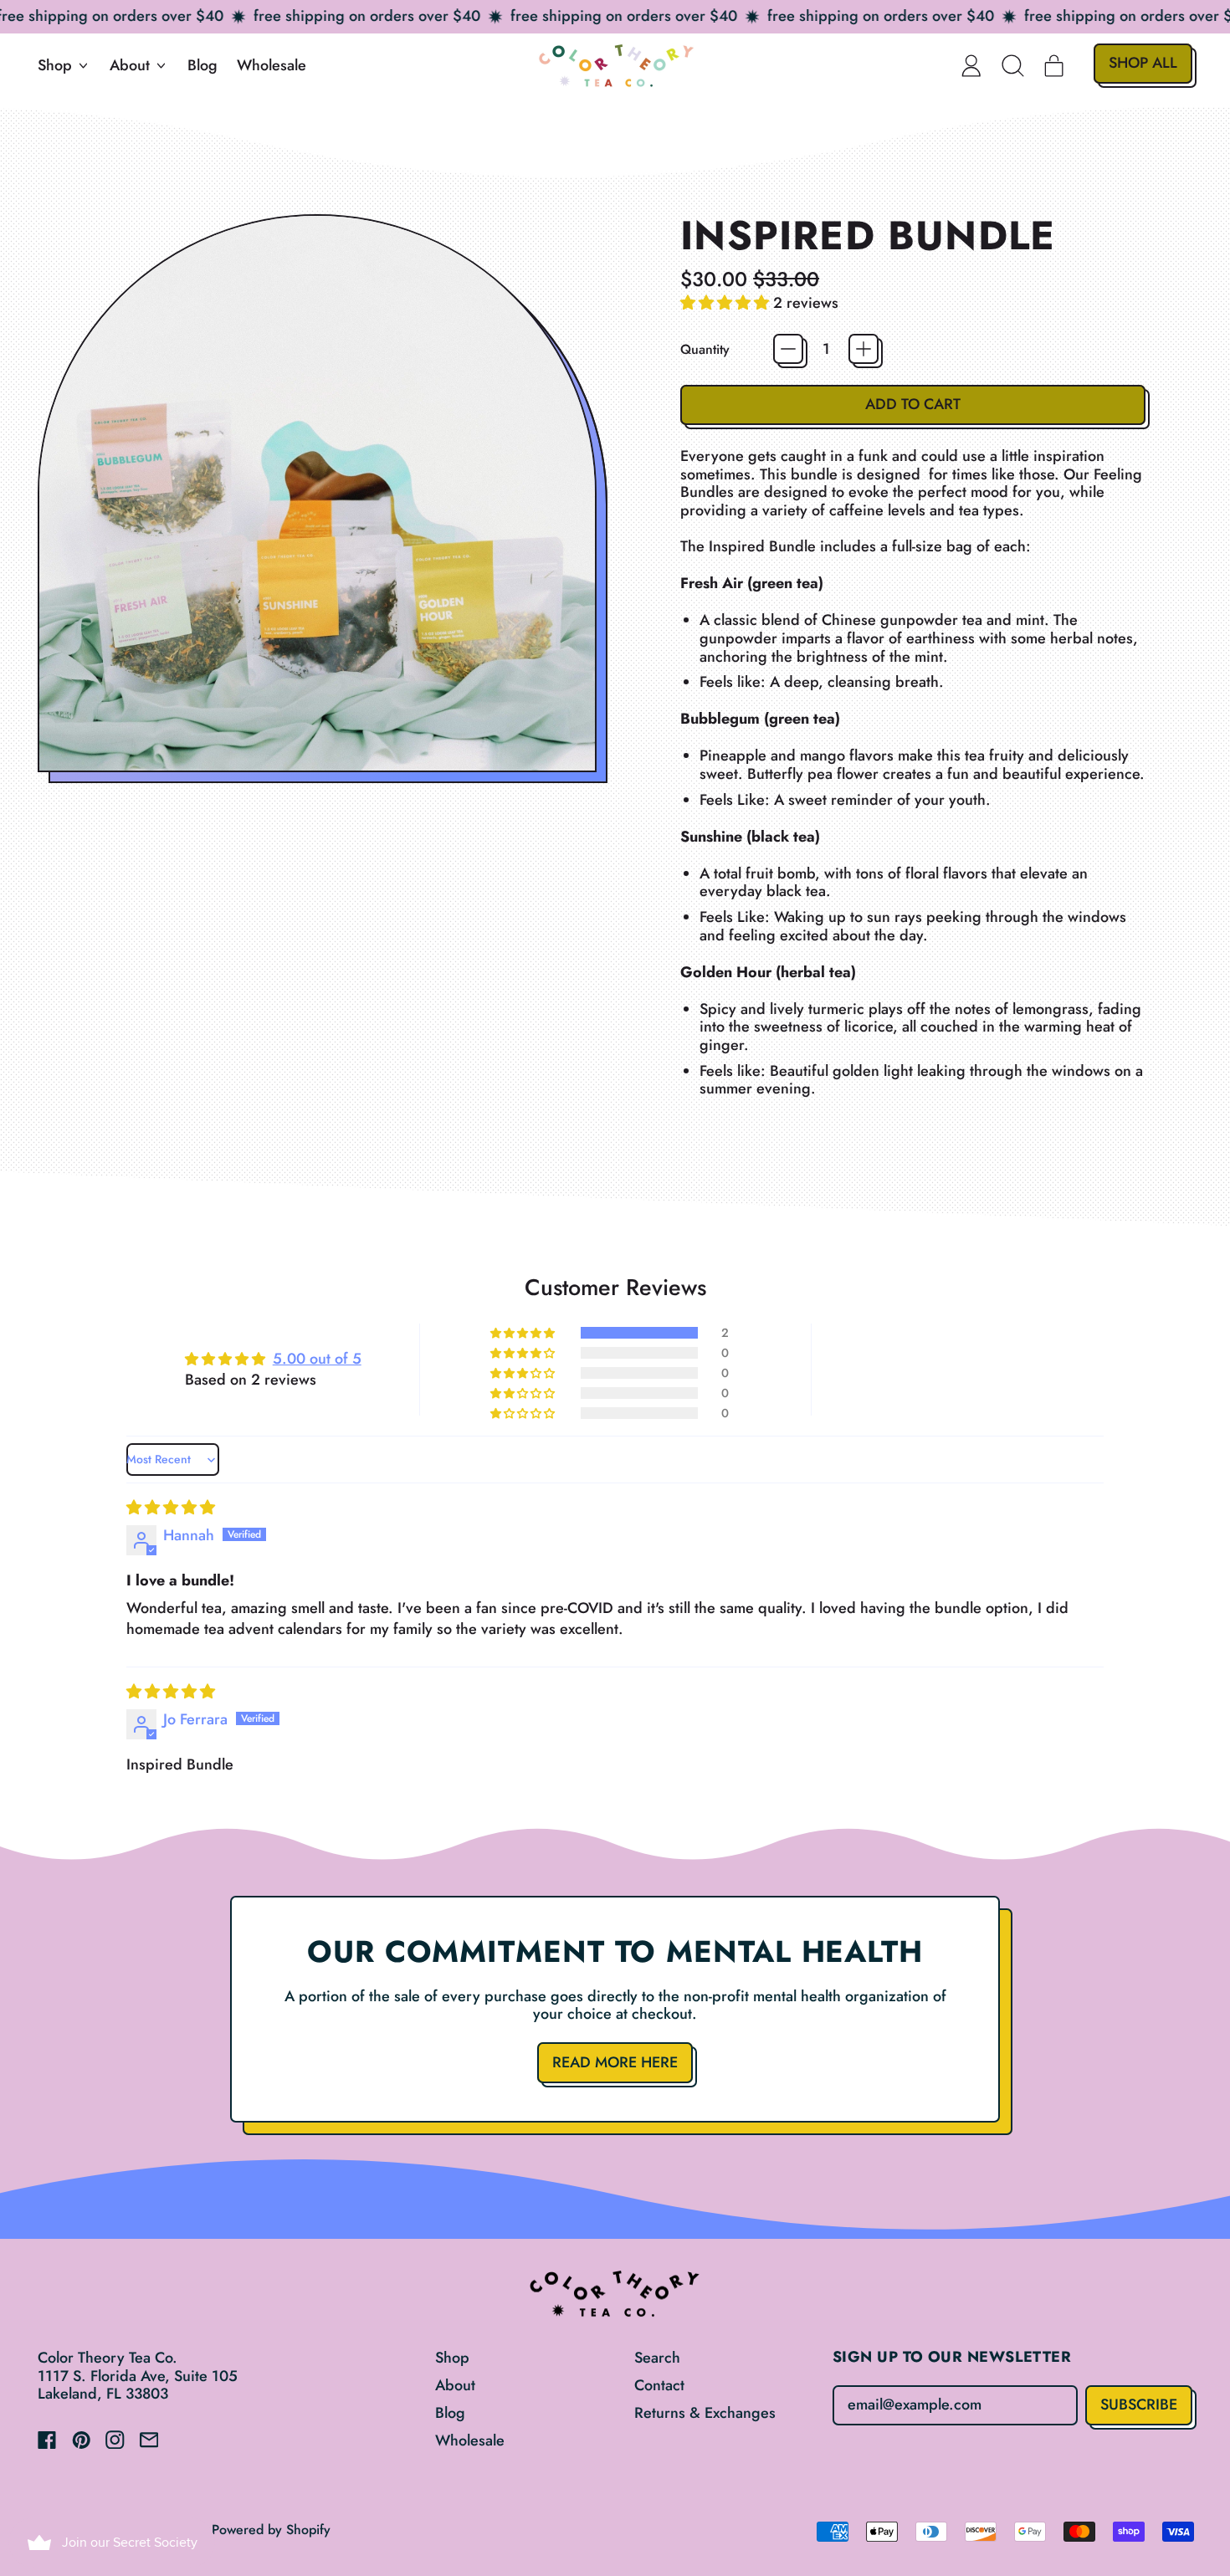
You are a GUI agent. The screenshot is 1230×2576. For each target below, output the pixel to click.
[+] (864, 349)
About (455, 2385)
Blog (202, 65)
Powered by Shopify (271, 2530)
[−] (788, 349)
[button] (1013, 65)
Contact (659, 2385)
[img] (171, 1508)
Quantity (705, 349)
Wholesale (272, 65)
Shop (452, 2358)
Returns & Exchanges (705, 2413)
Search (657, 2358)
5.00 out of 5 (317, 1359)
